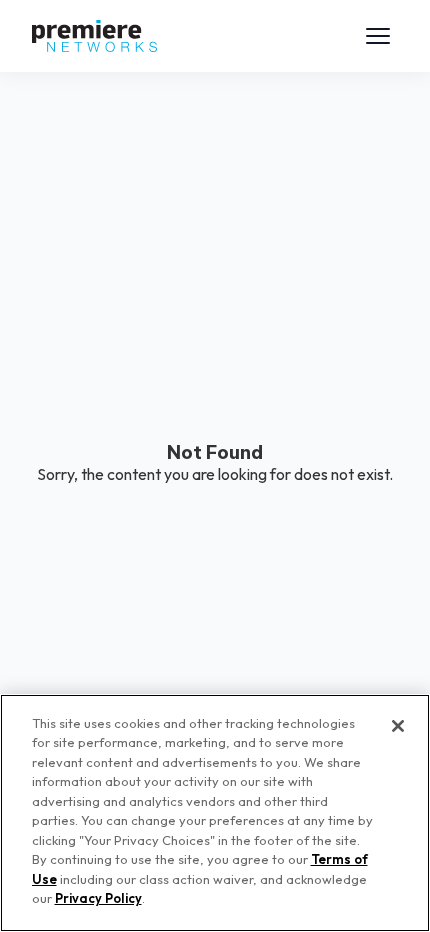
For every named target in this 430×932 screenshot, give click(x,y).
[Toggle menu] (378, 36)
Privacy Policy (98, 898)
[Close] (398, 726)
